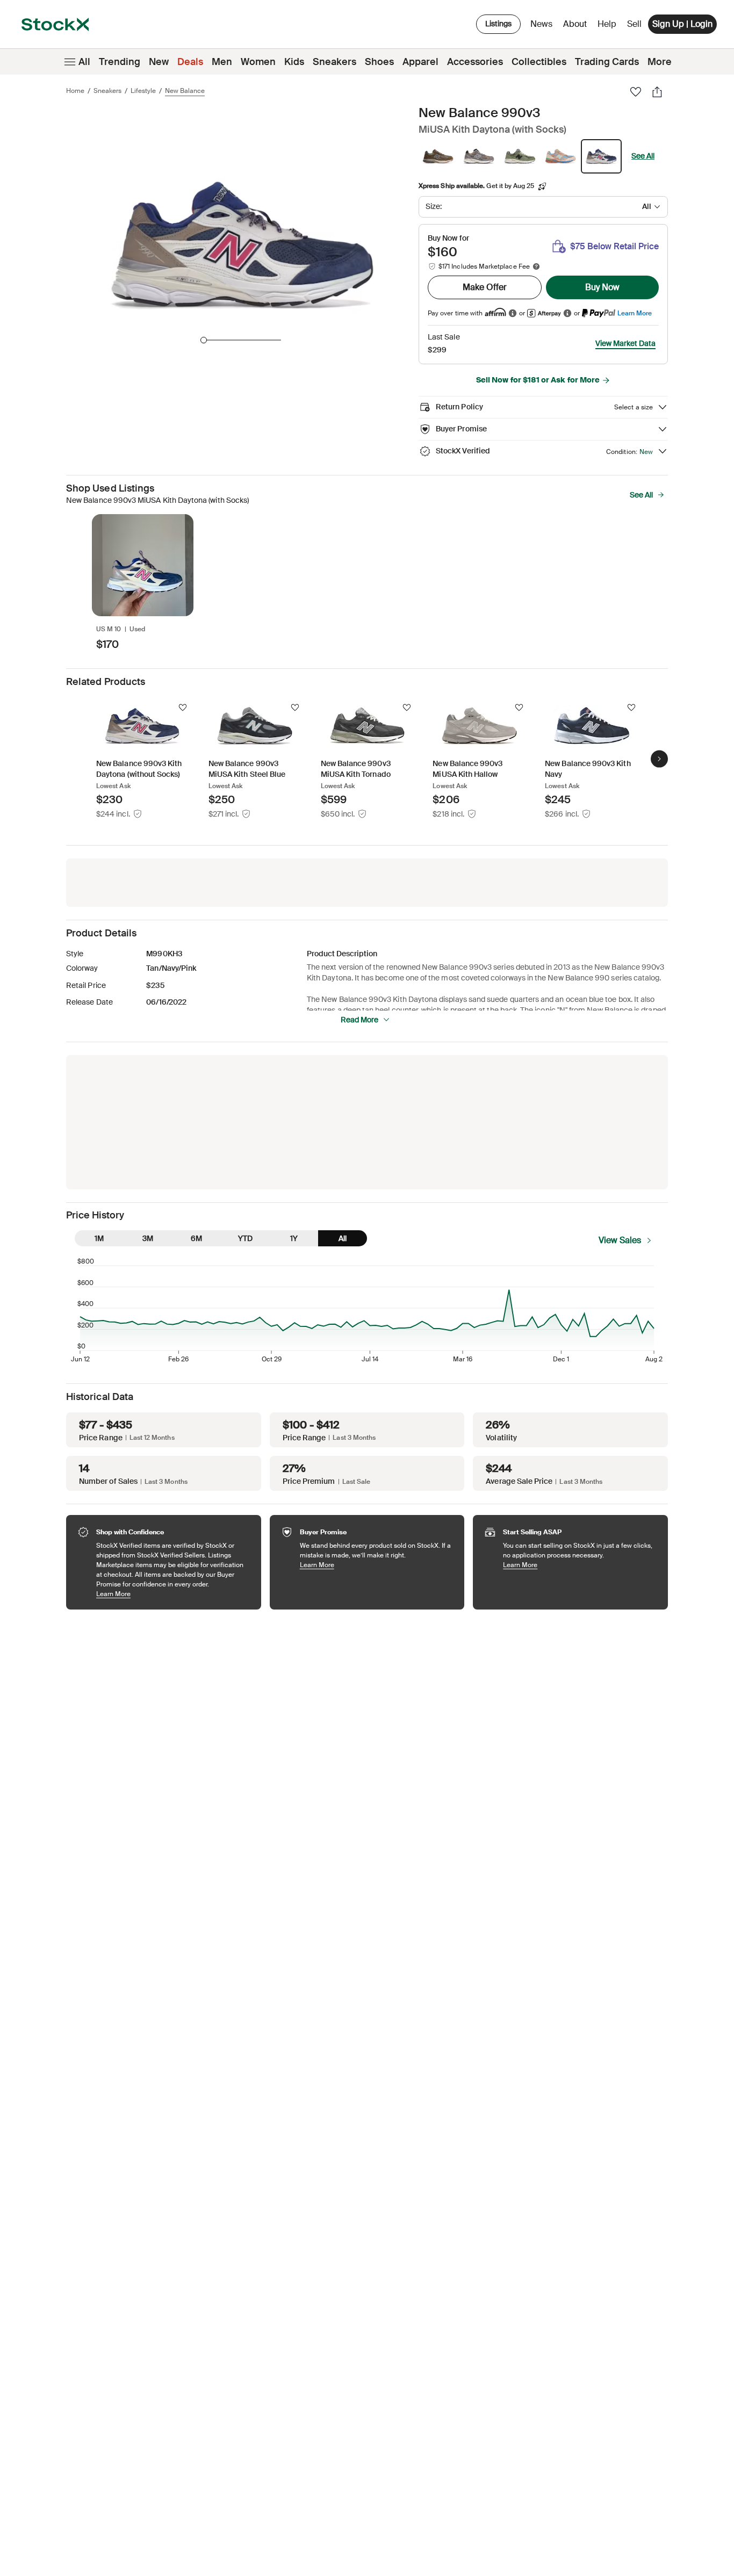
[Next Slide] (659, 759)
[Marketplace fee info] (536, 266)
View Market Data (625, 343)
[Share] (657, 92)
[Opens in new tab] (513, 313)
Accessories (475, 62)
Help (607, 24)
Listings (498, 24)
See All (643, 156)
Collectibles (539, 62)
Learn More (635, 313)
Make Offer (485, 287)
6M (196, 1238)
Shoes (379, 62)
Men (222, 62)
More (660, 62)
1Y (294, 1238)
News (541, 24)
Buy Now (602, 287)
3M (148, 1238)
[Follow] (183, 708)
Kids (294, 62)
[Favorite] (636, 92)
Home (75, 91)
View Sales (620, 1240)
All (84, 62)
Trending (120, 62)
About (577, 27)
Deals (190, 62)
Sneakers (334, 62)
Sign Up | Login (682, 24)
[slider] (204, 340)
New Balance (185, 91)
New (159, 62)
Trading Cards (607, 62)
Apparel (420, 62)
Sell (634, 24)
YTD (245, 1238)
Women (258, 62)
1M (99, 1238)
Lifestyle (143, 91)
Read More (359, 1020)
